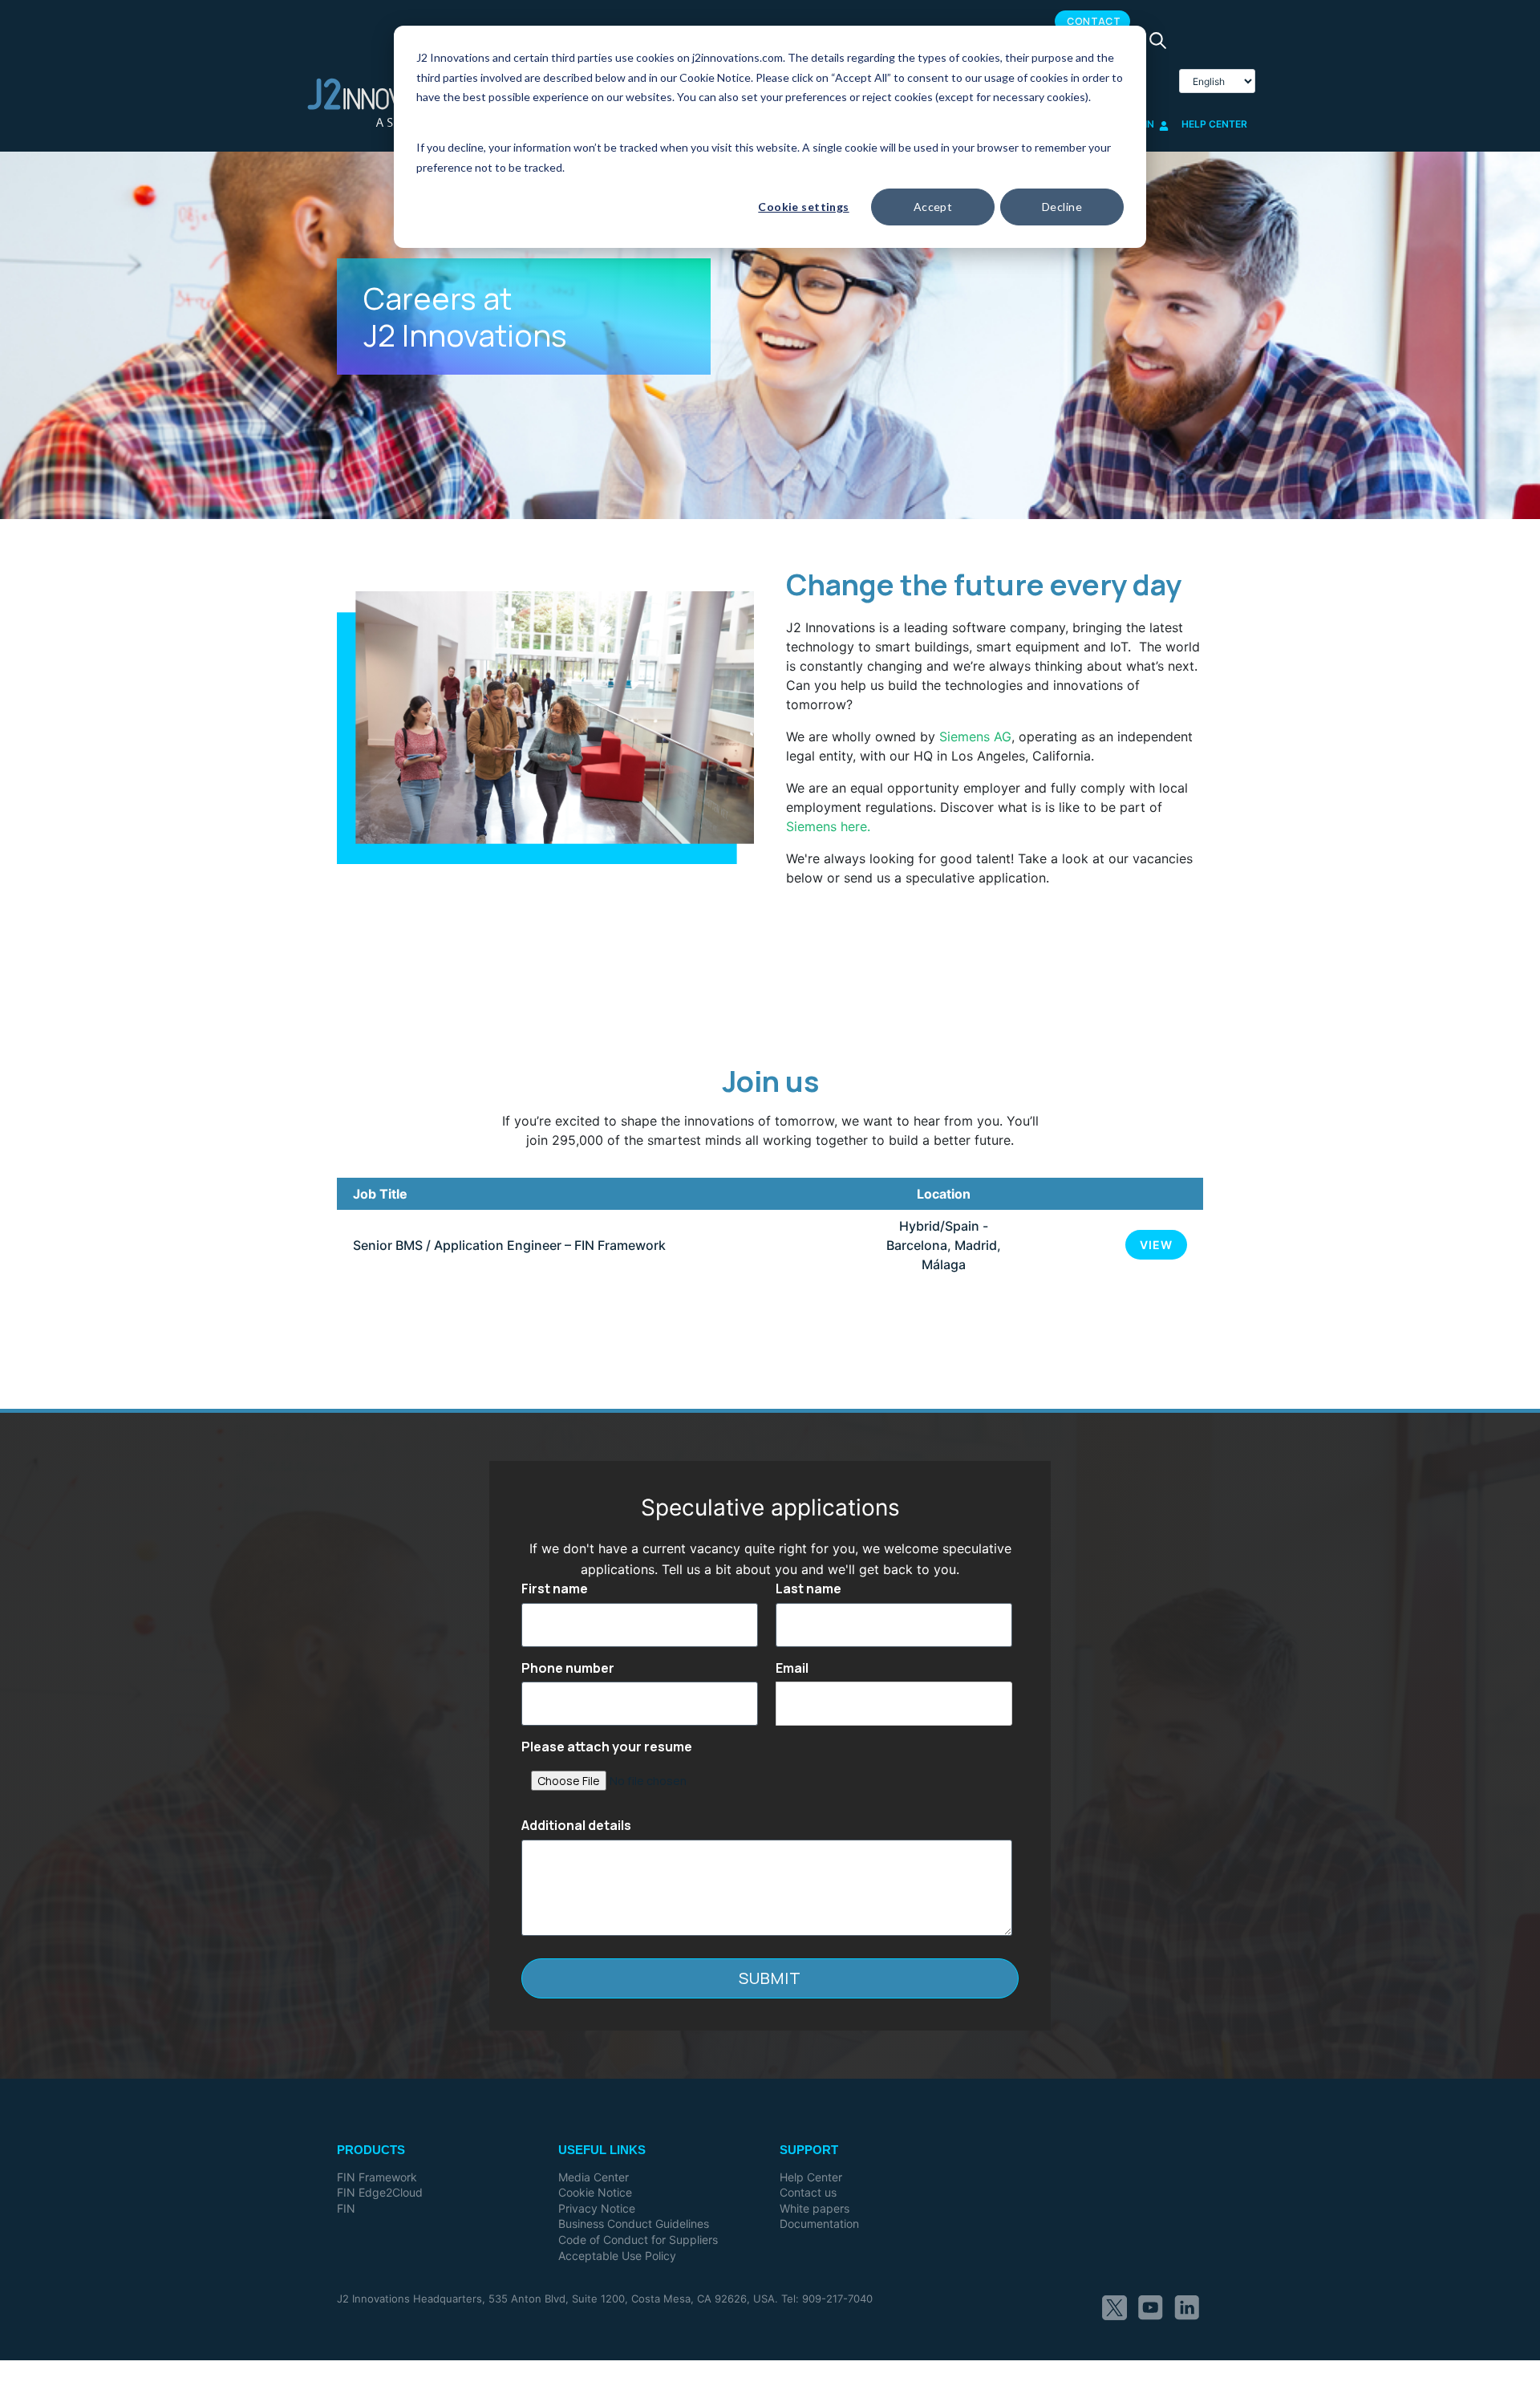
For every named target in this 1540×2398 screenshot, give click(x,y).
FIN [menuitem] (346, 2208)
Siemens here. (828, 826)
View (1156, 1245)
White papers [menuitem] (815, 2208)
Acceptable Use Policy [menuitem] (617, 2256)
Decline (1062, 207)
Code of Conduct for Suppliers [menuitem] (638, 2240)
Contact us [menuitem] (808, 2192)
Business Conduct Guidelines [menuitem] (634, 2224)
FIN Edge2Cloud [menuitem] (380, 2192)
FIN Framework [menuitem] (377, 2177)
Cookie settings (803, 207)
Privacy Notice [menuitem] (597, 2208)
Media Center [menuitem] (594, 2177)
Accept (933, 207)
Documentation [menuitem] (819, 2224)
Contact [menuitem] (1094, 21)
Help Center (1214, 124)
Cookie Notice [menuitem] (595, 2192)
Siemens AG (975, 736)
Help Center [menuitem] (811, 2177)
